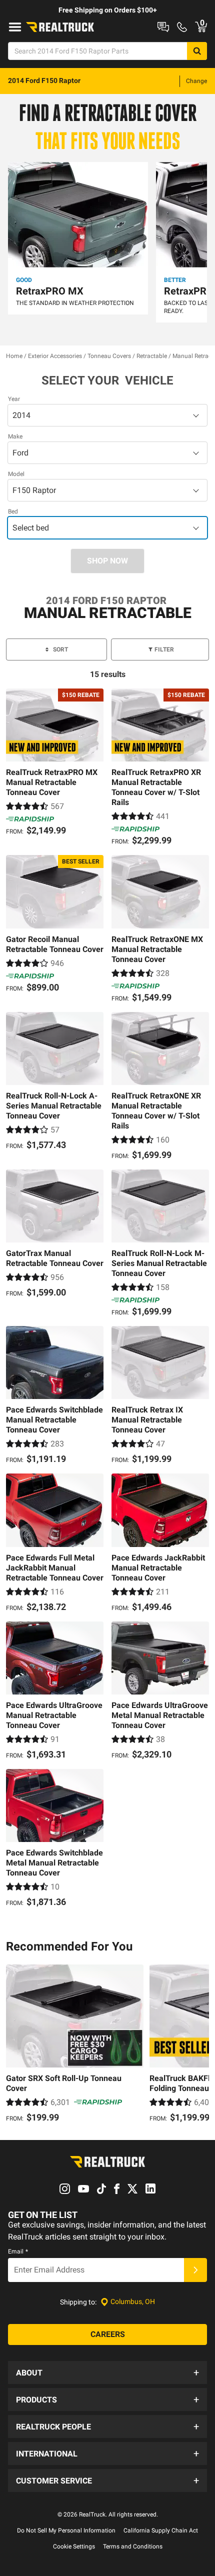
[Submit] (195, 2270)
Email (18, 2251)
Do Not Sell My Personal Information (66, 2530)
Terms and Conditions (133, 2546)
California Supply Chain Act (161, 2530)
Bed (13, 511)
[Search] (197, 51)
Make (15, 436)
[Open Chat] (163, 27)
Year (14, 399)
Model (16, 474)
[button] (107, 2372)
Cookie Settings (74, 2546)
